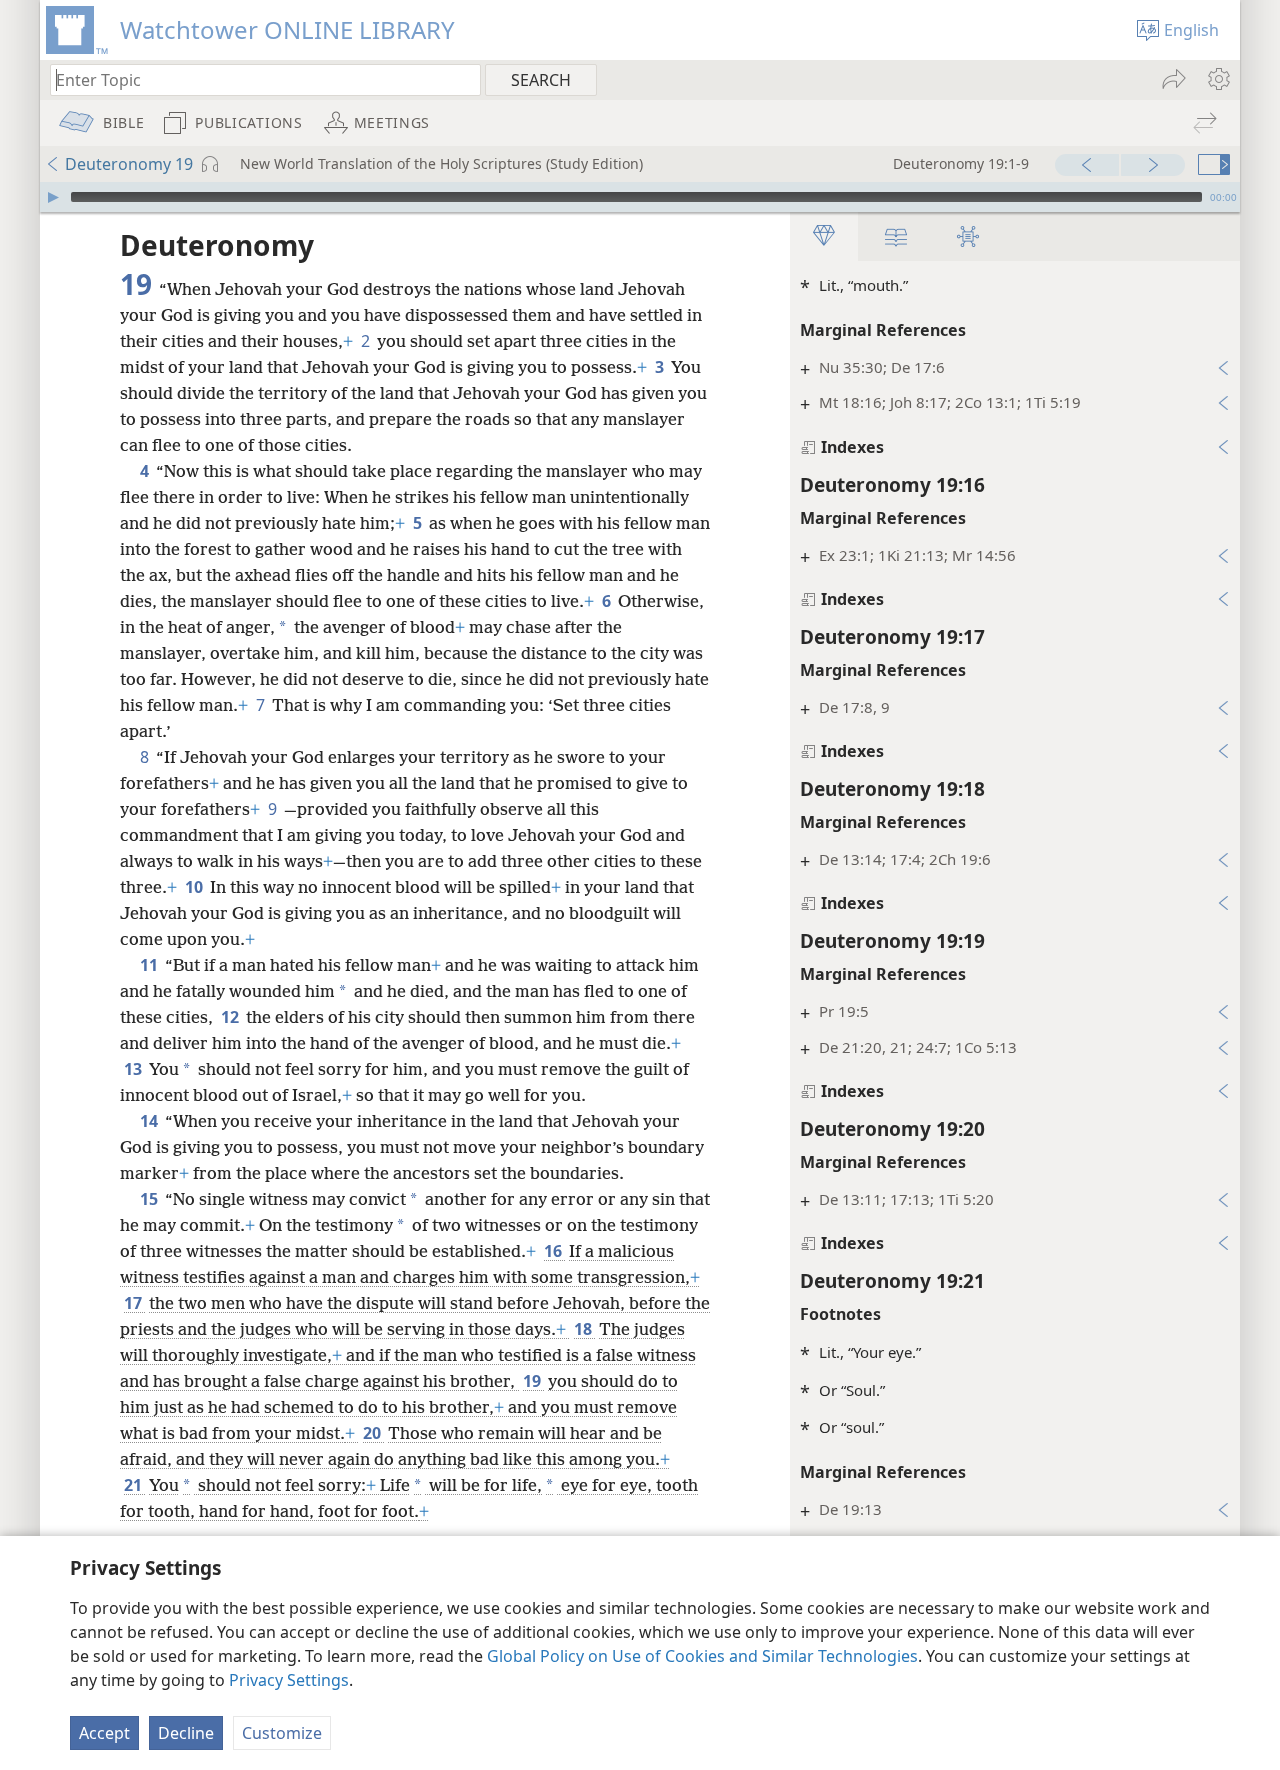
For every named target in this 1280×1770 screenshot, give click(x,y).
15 (150, 1199)
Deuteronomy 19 (129, 164)
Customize (282, 1733)
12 (231, 1017)
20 (373, 1433)
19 (533, 1381)
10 (195, 887)
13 (134, 1069)
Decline (186, 1733)
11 (150, 965)
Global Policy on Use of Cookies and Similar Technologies (702, 1656)
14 (150, 1121)
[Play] (53, 197)
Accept (104, 1733)
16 (554, 1251)
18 (584, 1329)
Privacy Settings (289, 1680)
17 (134, 1303)
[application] (640, 197)
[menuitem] (1217, 79)
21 (134, 1485)
